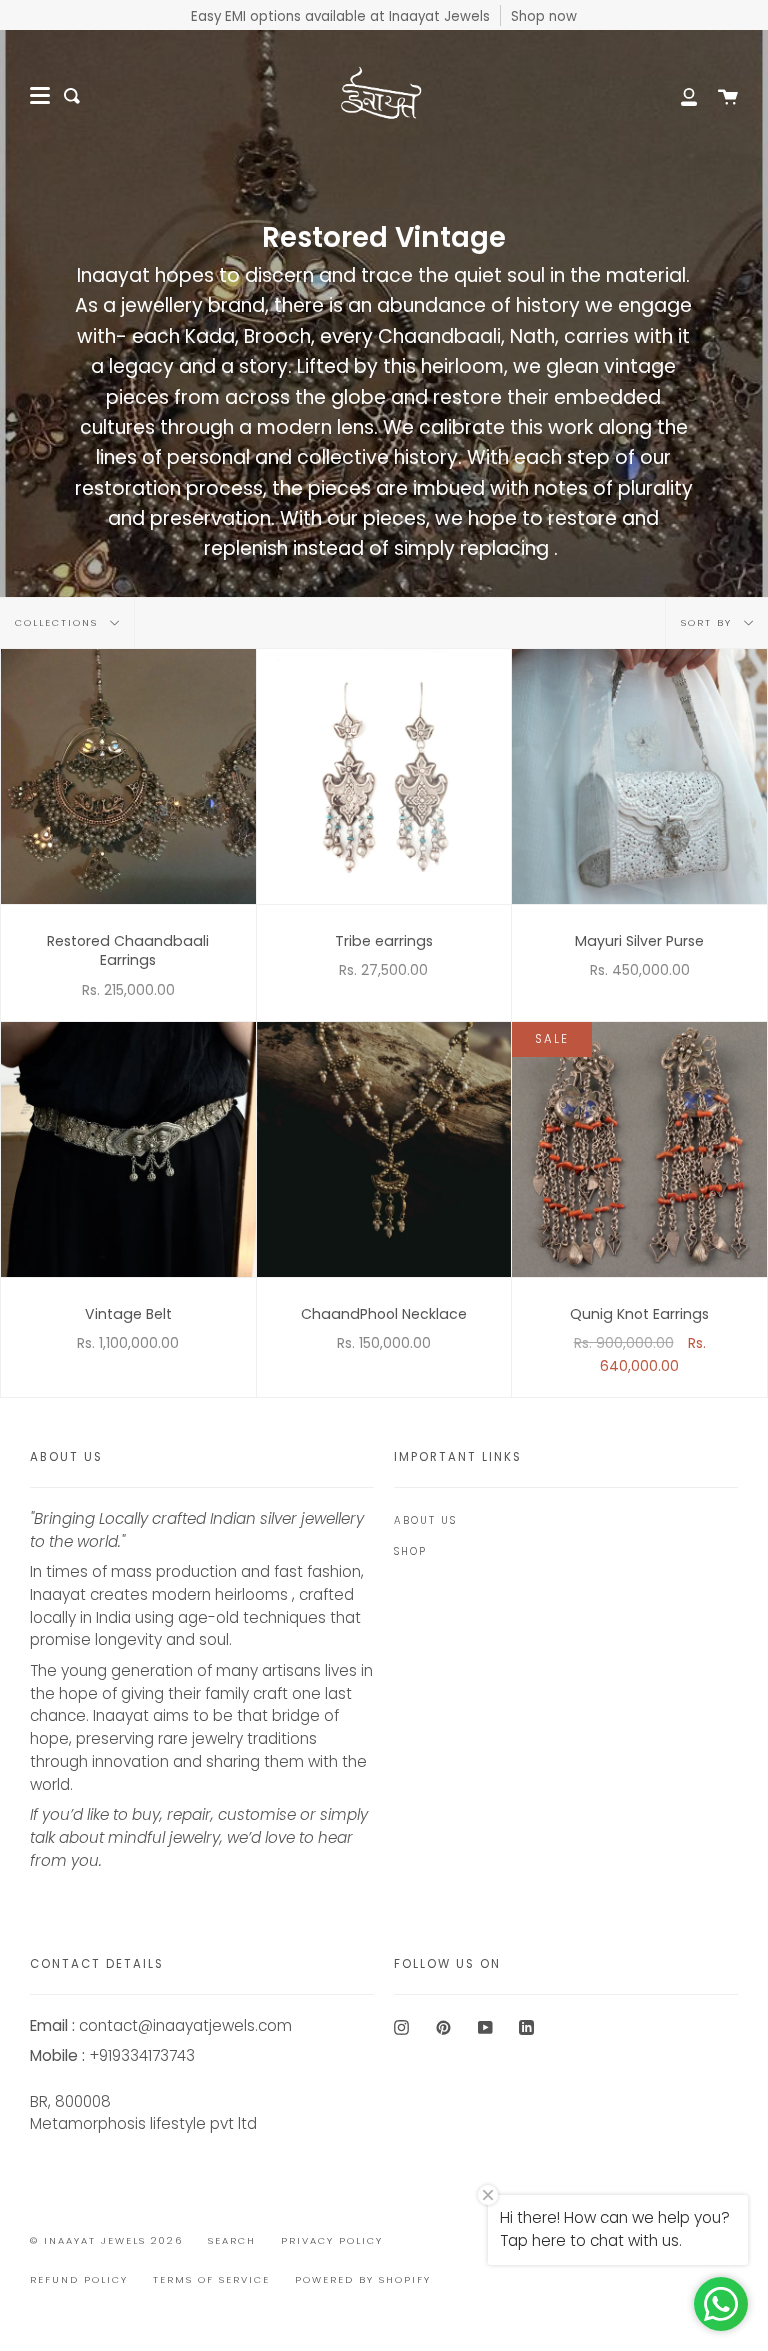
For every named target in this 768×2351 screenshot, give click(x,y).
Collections (59, 622)
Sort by (709, 622)
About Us (425, 1520)
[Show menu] (40, 96)
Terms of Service (211, 2279)
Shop (410, 1551)
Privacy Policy (332, 2240)
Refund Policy (79, 2279)
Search (232, 2240)
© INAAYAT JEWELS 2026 (106, 2240)
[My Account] (678, 96)
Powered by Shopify (363, 2279)
